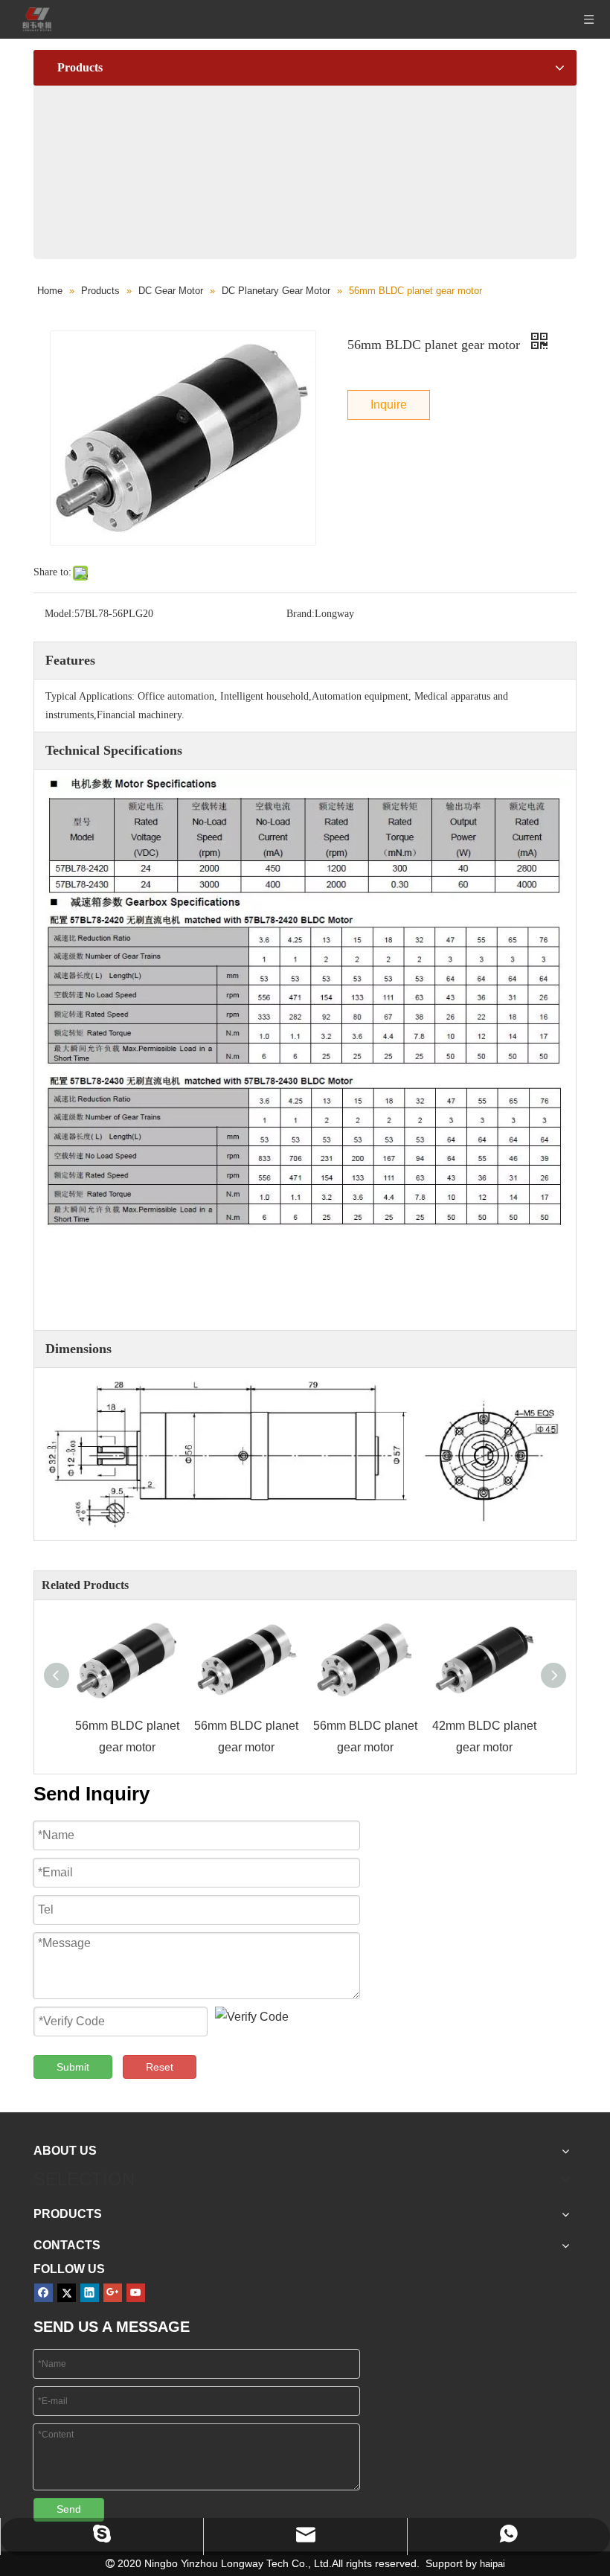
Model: (60, 614)
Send (69, 2509)
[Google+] (113, 2293)
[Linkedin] (90, 2293)
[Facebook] (44, 2293)
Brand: (301, 614)
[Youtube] (136, 2293)
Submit (73, 2067)
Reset (160, 2067)
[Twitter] (67, 2293)
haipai (492, 2564)
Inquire (389, 405)
